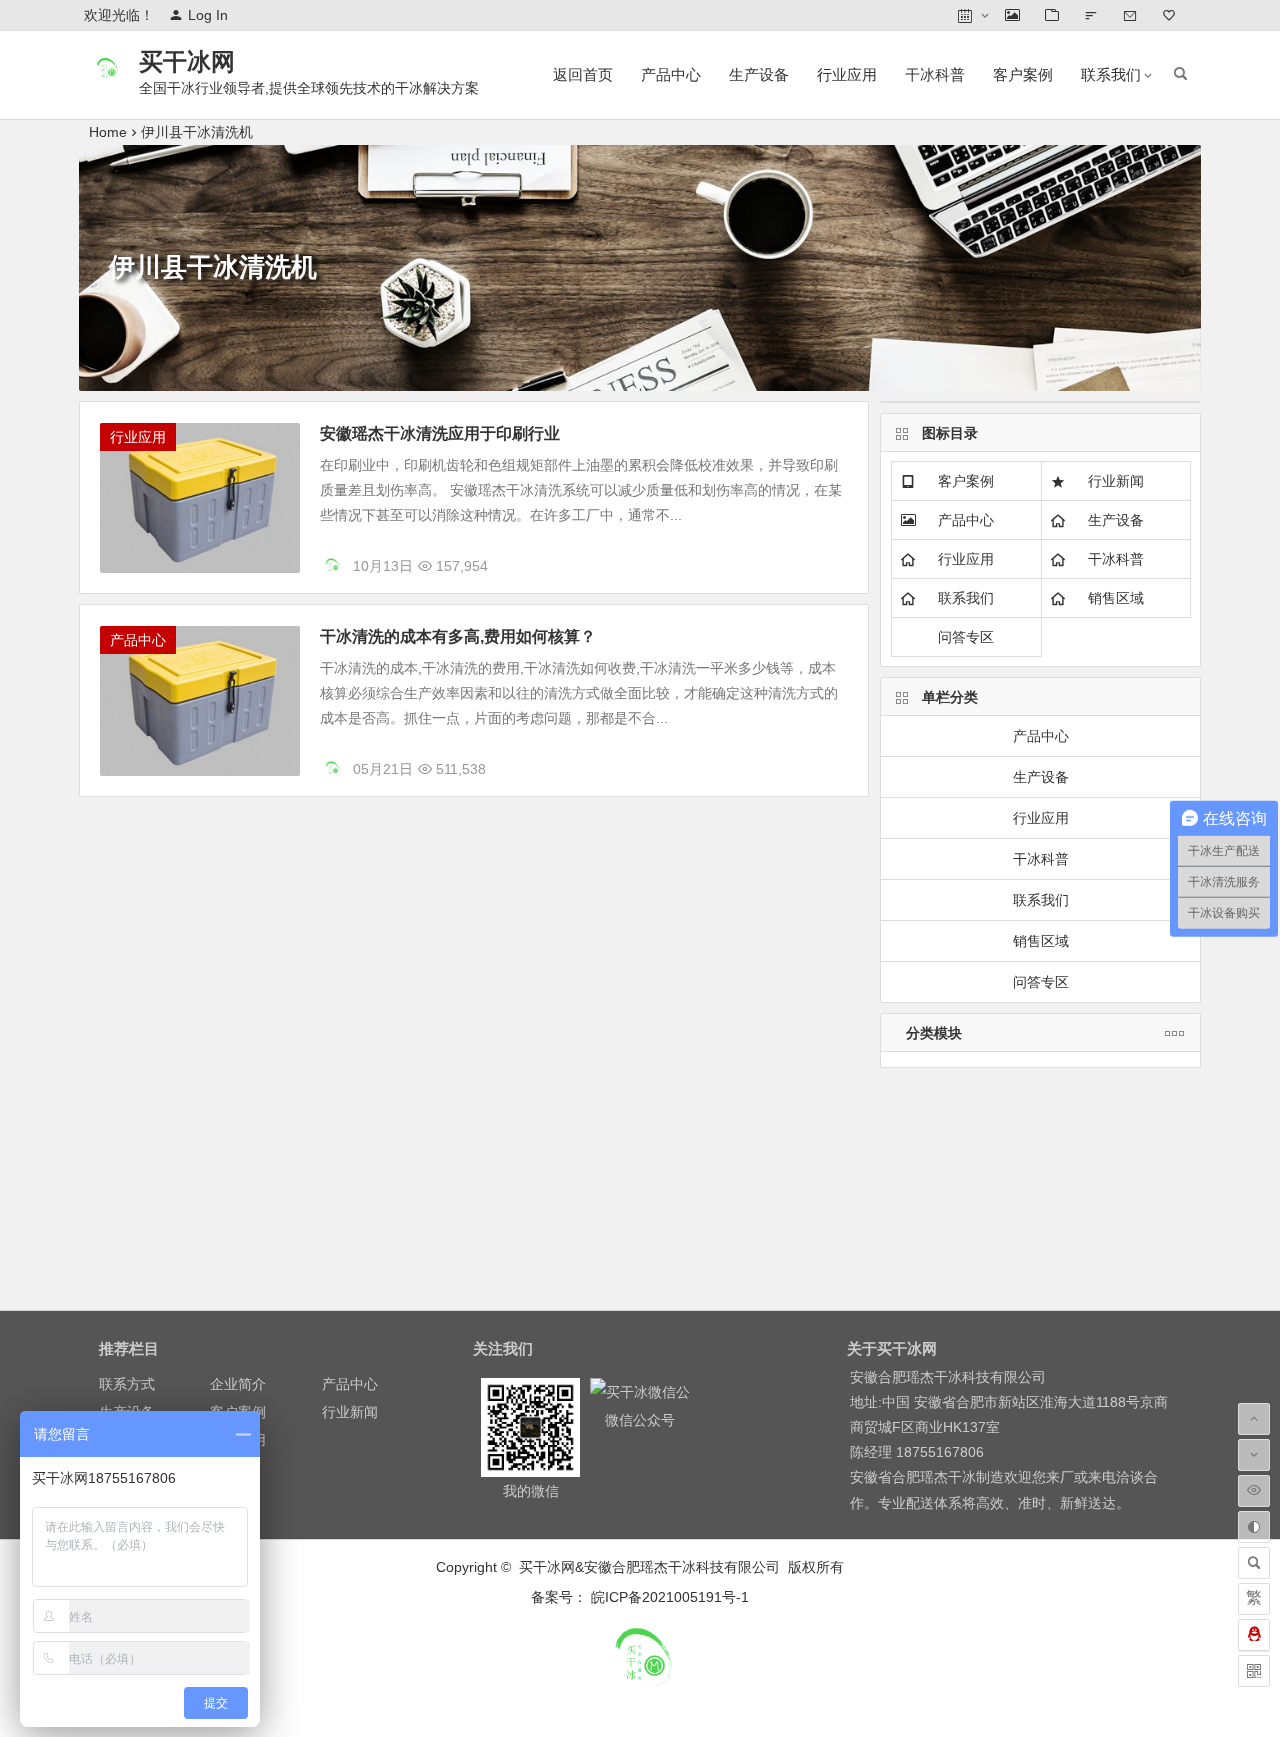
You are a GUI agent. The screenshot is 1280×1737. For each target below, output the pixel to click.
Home (108, 132)
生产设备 (759, 74)
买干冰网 (187, 61)
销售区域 (1116, 598)
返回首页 (583, 74)
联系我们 (1111, 74)
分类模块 (934, 1033)
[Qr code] (1254, 1671)
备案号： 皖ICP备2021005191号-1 (640, 1597)
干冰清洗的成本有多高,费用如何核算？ (458, 636)
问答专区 (966, 637)
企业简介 (238, 1384)
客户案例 (1023, 74)
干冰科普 (935, 74)
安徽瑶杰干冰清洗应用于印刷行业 (440, 433)
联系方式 (127, 1384)
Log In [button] (208, 15)
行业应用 (847, 74)
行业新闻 (1116, 481)
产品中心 (671, 74)
